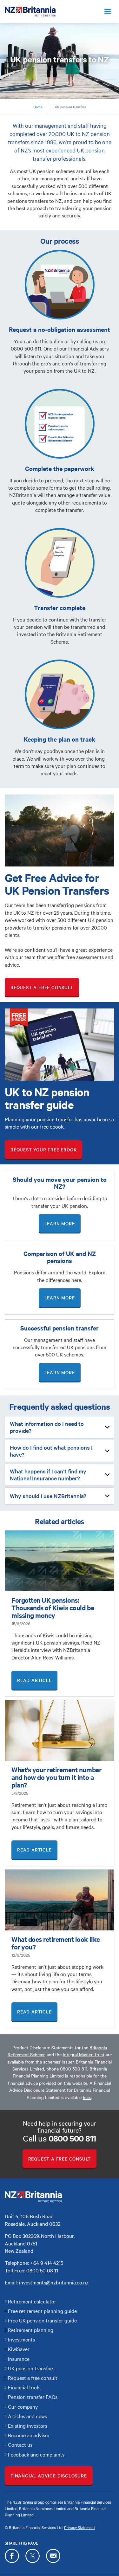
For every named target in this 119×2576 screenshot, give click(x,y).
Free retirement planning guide (42, 2311)
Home (38, 107)
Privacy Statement (79, 2527)
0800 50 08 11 (42, 2270)
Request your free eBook (43, 1150)
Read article (34, 1680)
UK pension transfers (31, 2368)
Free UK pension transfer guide (42, 2320)
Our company (23, 2406)
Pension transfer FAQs (33, 2397)
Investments (21, 2339)
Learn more (60, 1223)
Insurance (19, 2359)
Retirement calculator (32, 2301)
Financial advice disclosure (49, 2476)
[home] (30, 11)
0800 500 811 (74, 2069)
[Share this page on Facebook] (12, 2556)
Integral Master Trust (84, 2054)
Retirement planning (31, 2330)
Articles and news (27, 2416)
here (87, 2097)
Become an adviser (29, 2435)
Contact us (20, 2444)
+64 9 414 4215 (47, 2263)
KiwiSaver (19, 2349)
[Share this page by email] (53, 2556)
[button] (108, 11)
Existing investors (28, 2425)
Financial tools (24, 2387)
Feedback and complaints (36, 2454)
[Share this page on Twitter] (33, 2556)
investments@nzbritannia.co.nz (54, 2282)
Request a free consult (42, 987)
